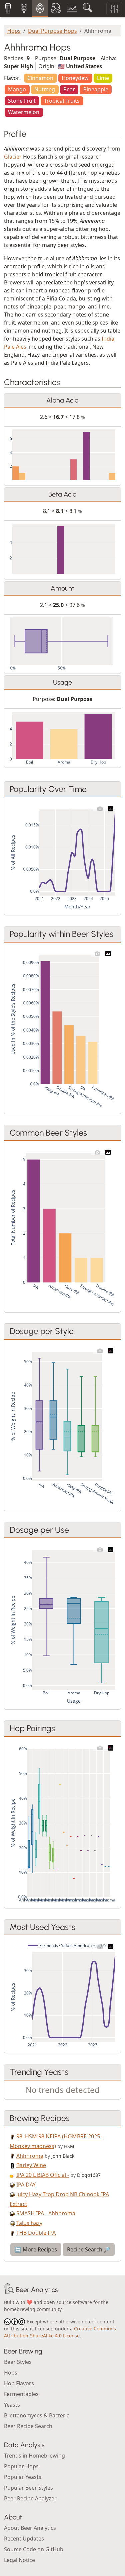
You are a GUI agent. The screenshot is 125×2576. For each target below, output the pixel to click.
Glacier (13, 157)
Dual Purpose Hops (52, 31)
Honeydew (75, 78)
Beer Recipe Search (28, 2426)
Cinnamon (40, 78)
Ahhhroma (30, 2156)
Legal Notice (19, 2560)
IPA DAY (26, 2185)
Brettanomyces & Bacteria (37, 2415)
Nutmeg (45, 89)
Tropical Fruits (62, 101)
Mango (17, 89)
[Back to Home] (9, 2290)
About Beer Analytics (30, 2528)
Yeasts (12, 2405)
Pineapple (96, 89)
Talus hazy (29, 2223)
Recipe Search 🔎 (89, 2249)
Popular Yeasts (23, 2477)
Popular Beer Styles (28, 2488)
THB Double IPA (36, 2233)
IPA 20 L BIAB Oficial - (43, 2175)
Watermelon (24, 112)
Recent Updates (24, 2539)
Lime (103, 78)
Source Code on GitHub (34, 2549)
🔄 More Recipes (36, 2249)
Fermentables (21, 2394)
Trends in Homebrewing (34, 2456)
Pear (69, 89)
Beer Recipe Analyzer (30, 2498)
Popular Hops (21, 2466)
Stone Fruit (22, 101)
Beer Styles (18, 2362)
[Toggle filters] (114, 9)
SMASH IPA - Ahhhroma (46, 2213)
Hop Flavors (19, 2383)
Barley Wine (31, 2165)
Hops (14, 31)
